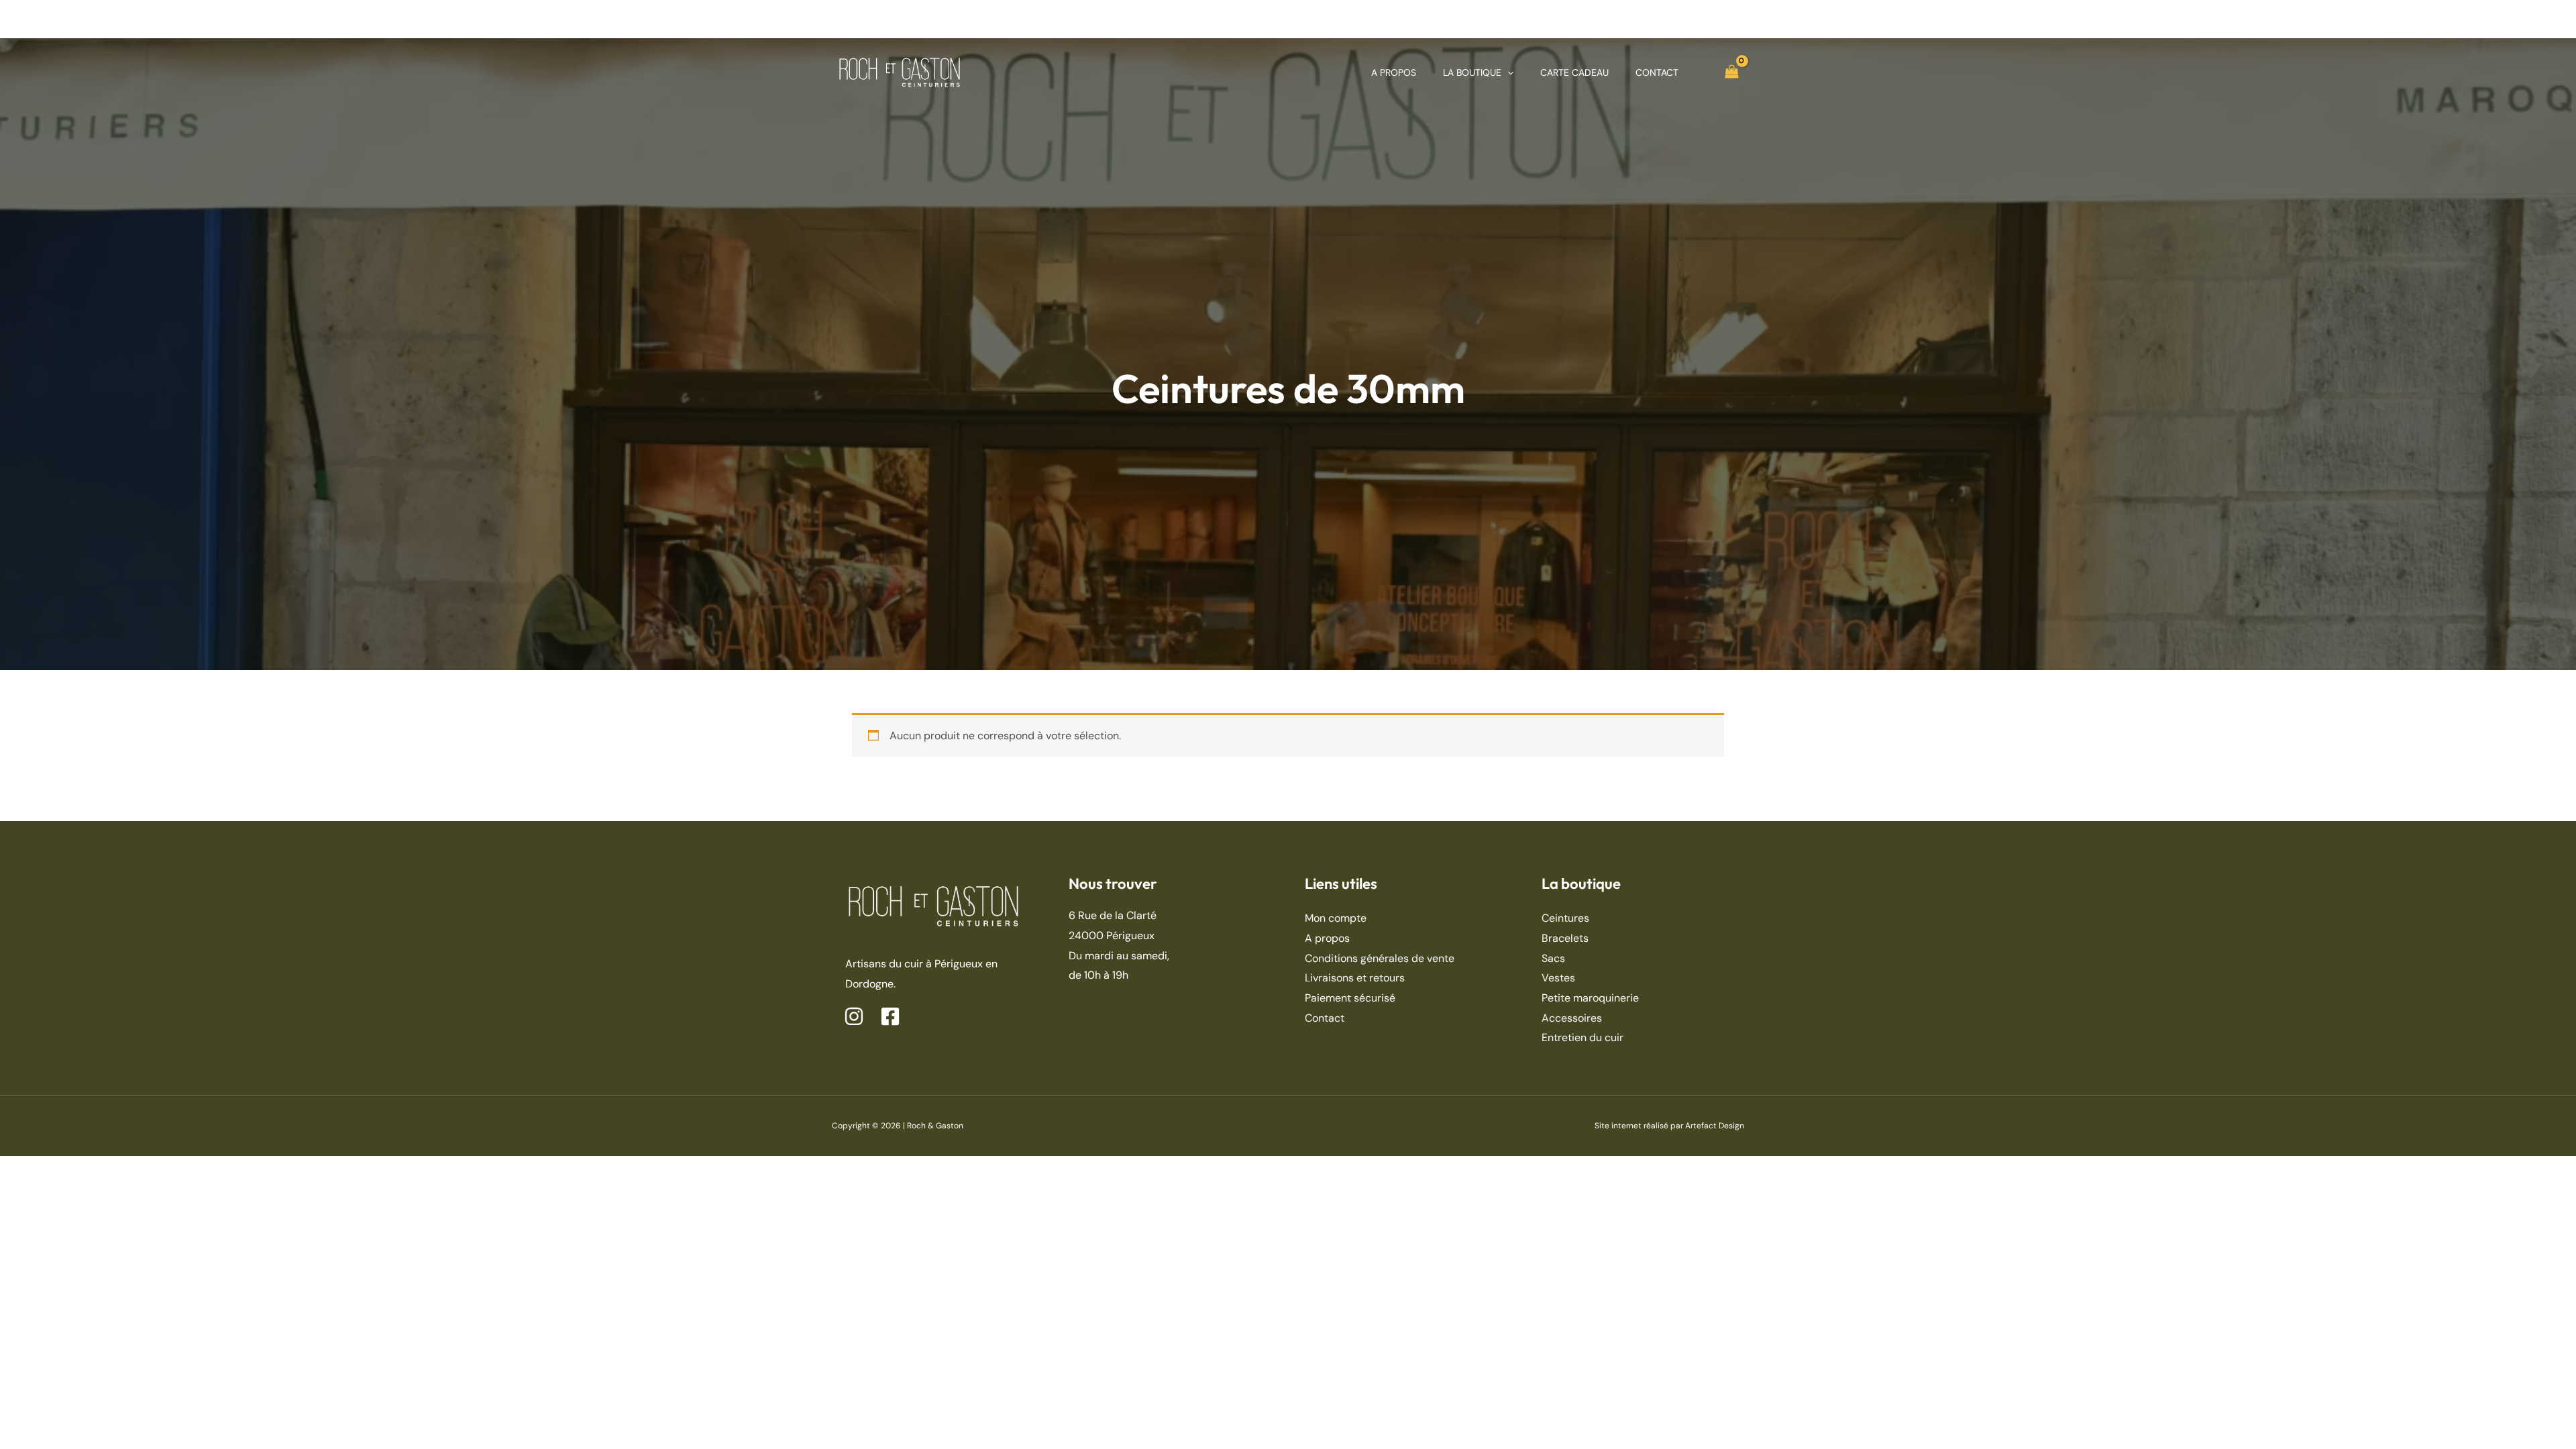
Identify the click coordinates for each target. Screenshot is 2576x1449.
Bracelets (1565, 938)
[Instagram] (854, 1016)
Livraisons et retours (1355, 978)
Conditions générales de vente (1380, 958)
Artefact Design (1715, 1126)
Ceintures (1565, 918)
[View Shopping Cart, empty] (1731, 72)
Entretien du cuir (1582, 1037)
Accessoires (1572, 1018)
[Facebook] (890, 1016)
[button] (1507, 72)
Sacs (1553, 958)
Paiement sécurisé (1350, 998)
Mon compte (1336, 918)
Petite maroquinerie (1590, 998)
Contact (1325, 1018)
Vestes (1558, 978)
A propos (1327, 938)
